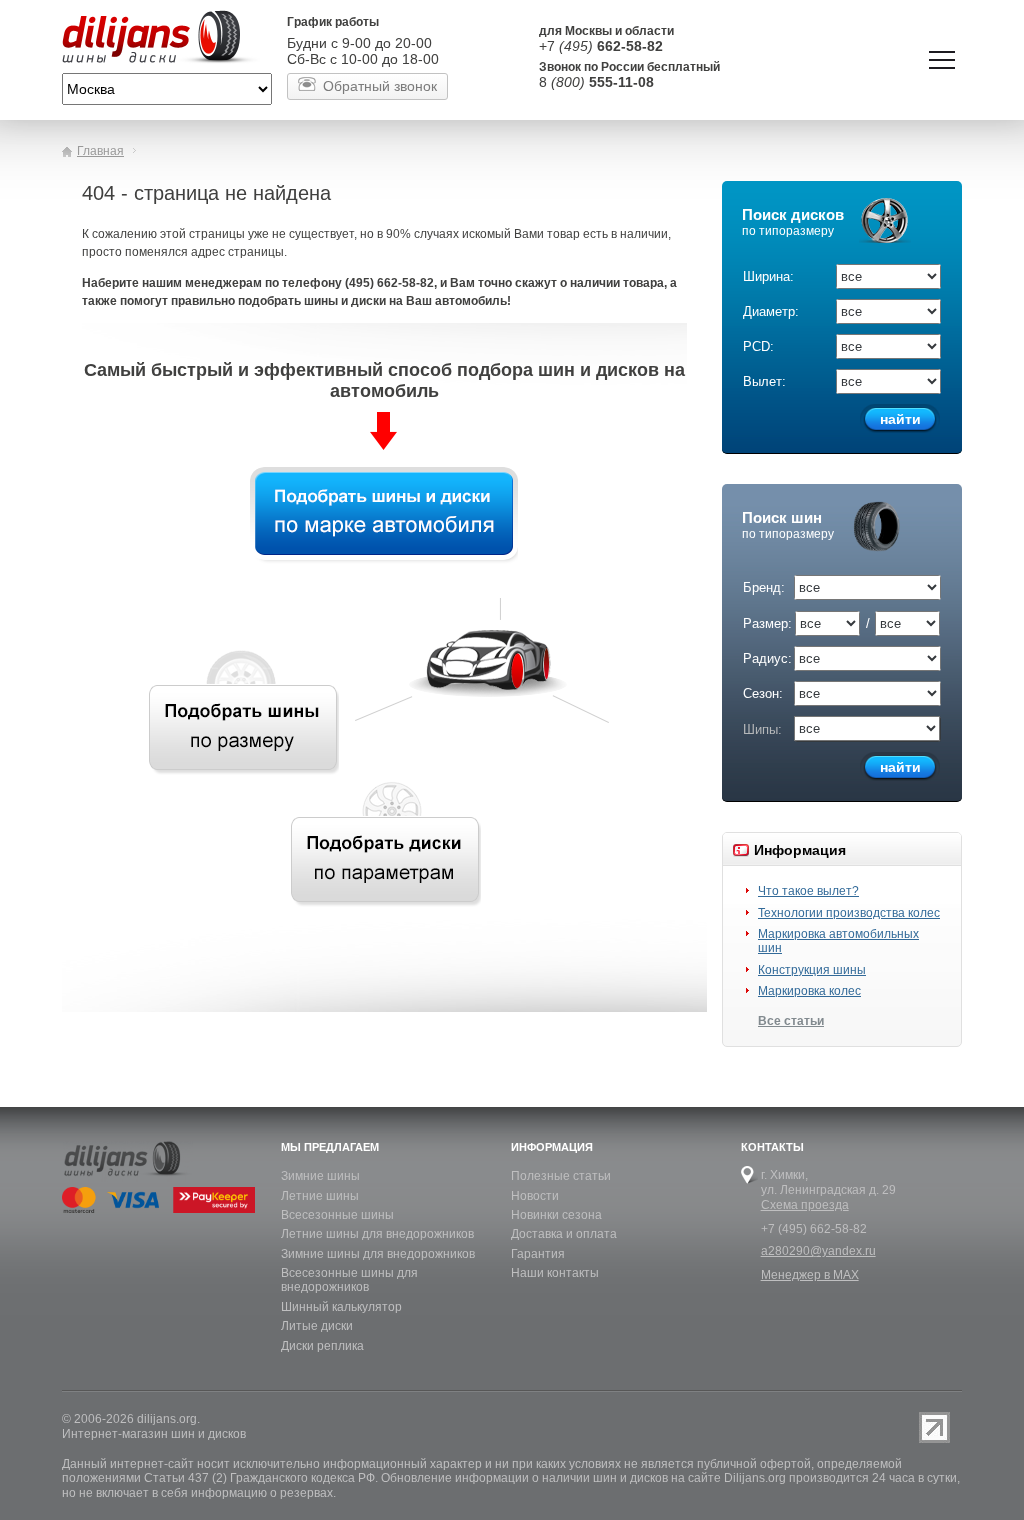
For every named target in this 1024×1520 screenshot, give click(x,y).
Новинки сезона (556, 1215)
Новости (535, 1196)
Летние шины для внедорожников (377, 1234)
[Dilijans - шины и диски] (167, 39)
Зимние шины (320, 1176)
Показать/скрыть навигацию (942, 60)
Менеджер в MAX (810, 1275)
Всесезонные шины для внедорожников (349, 1280)
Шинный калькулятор (341, 1307)
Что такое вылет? (808, 891)
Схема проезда (805, 1205)
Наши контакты (555, 1273)
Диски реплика (322, 1346)
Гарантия (538, 1254)
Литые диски (317, 1326)
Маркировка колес (809, 991)
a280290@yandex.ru (818, 1251)
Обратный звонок (380, 86)
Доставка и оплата (564, 1234)
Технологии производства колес (849, 913)
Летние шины (320, 1196)
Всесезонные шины (337, 1215)
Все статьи (791, 1021)
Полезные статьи (561, 1176)
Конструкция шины (812, 970)
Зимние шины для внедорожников (378, 1254)
